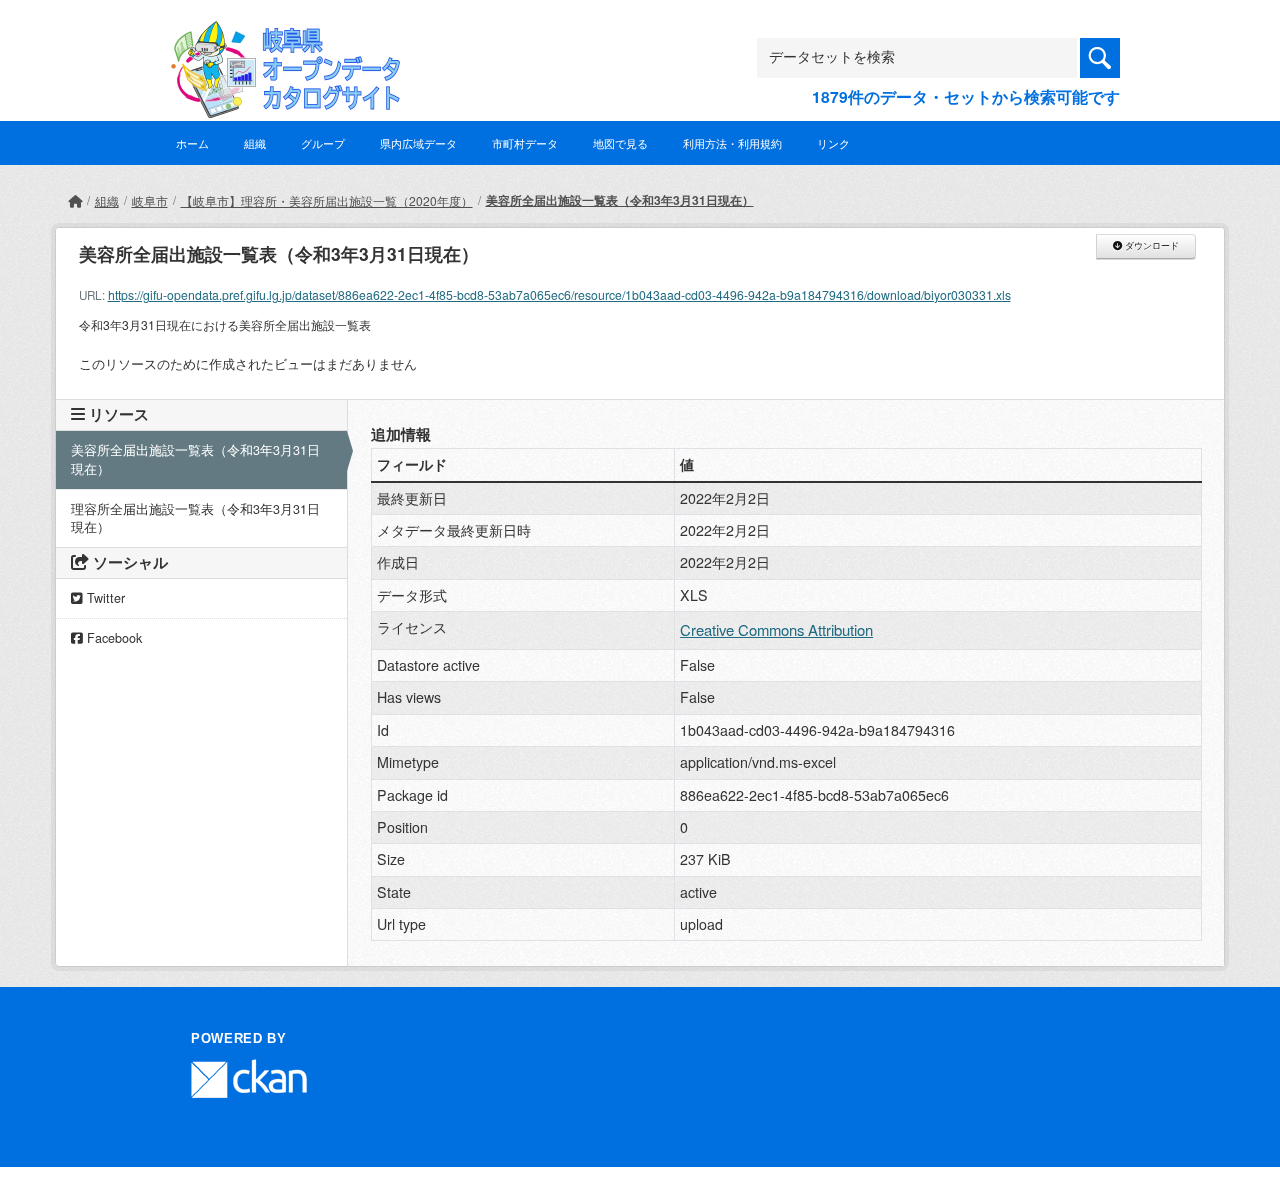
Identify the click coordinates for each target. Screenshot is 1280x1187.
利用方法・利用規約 (732, 143)
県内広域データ (418, 143)
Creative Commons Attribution (776, 629)
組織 (255, 143)
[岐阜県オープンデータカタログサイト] (280, 36)
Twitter (104, 598)
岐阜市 (150, 200)
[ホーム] (75, 200)
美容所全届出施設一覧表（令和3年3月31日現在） (620, 200)
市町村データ (525, 143)
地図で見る (620, 143)
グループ (323, 143)
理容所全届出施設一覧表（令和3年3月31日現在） (195, 518)
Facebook (112, 638)
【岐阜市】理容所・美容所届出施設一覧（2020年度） (327, 200)
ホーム (192, 143)
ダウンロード (1150, 246)
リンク (833, 143)
